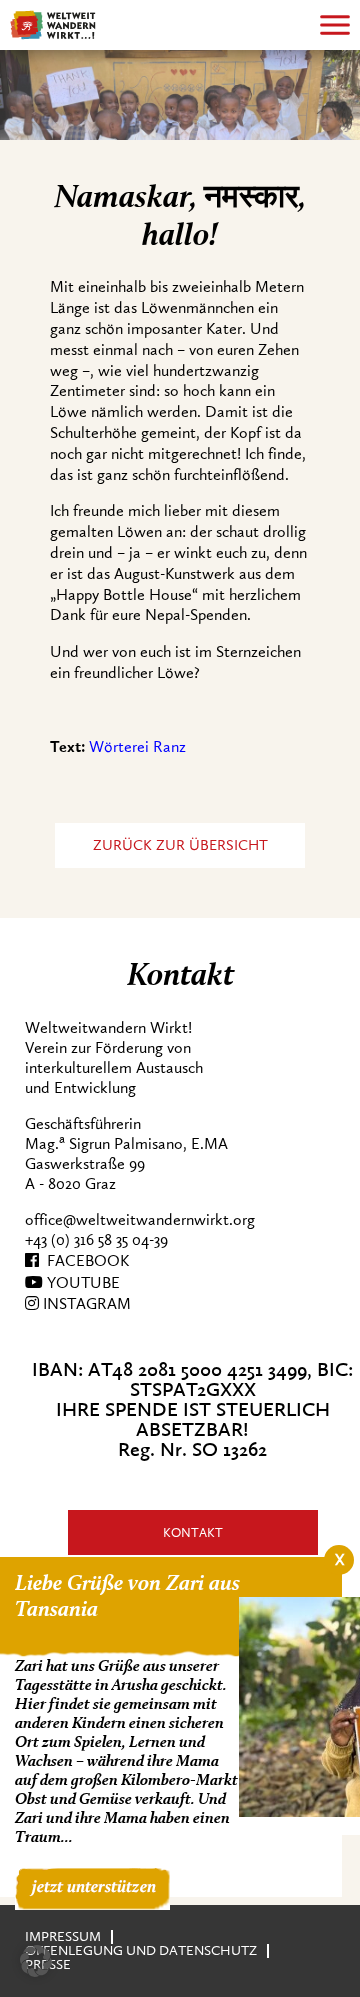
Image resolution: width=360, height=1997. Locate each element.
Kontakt (193, 1532)
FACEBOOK (84, 1261)
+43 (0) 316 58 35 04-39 (96, 1240)
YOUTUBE (81, 1283)
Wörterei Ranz (137, 747)
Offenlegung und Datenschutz (141, 1950)
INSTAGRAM (85, 1304)
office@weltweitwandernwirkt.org (140, 1220)
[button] (36, 1961)
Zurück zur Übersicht (180, 845)
